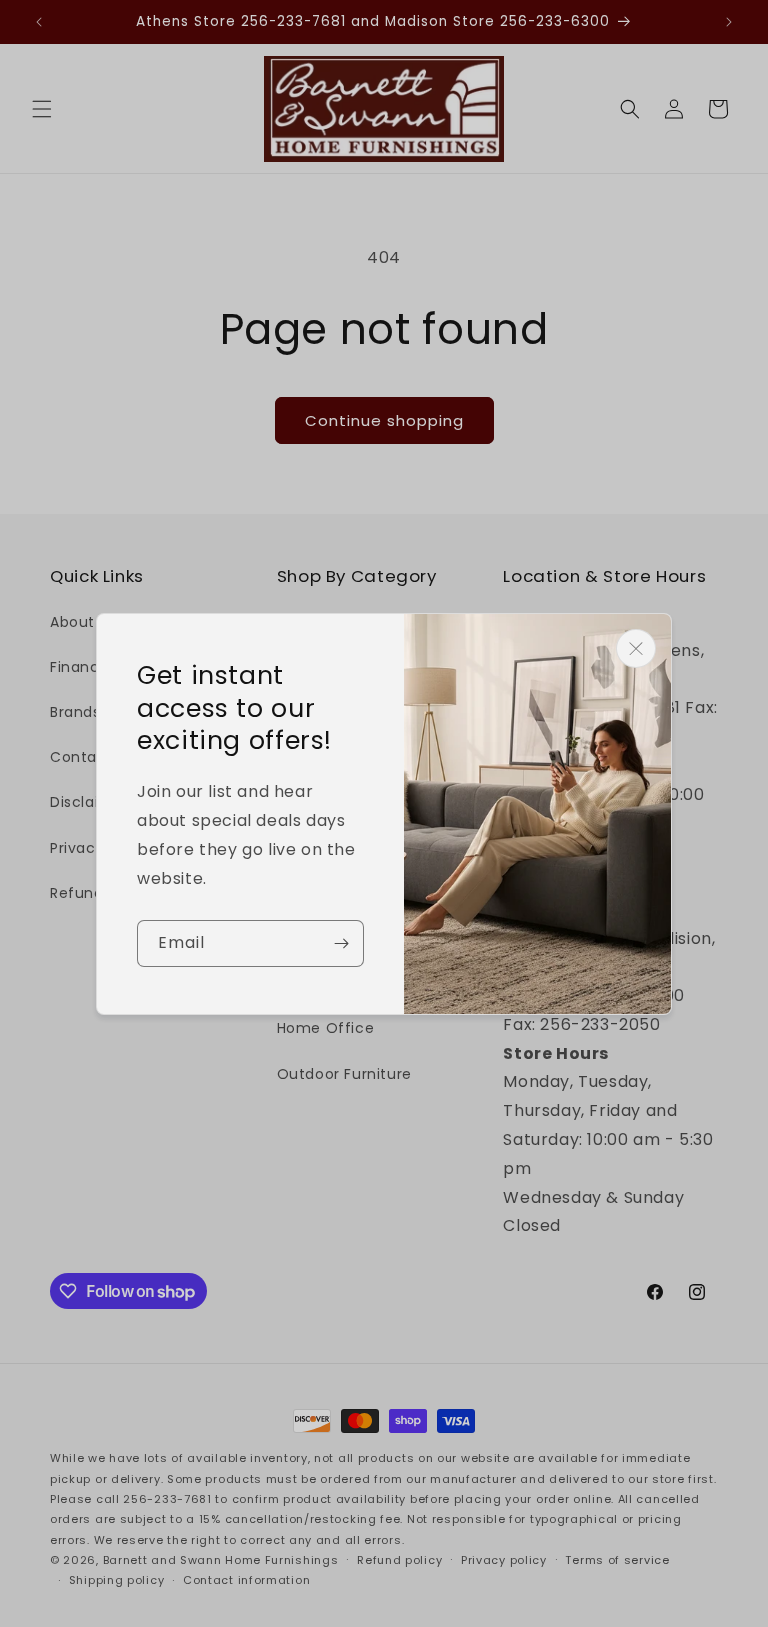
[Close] (636, 648)
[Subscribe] (341, 943)
